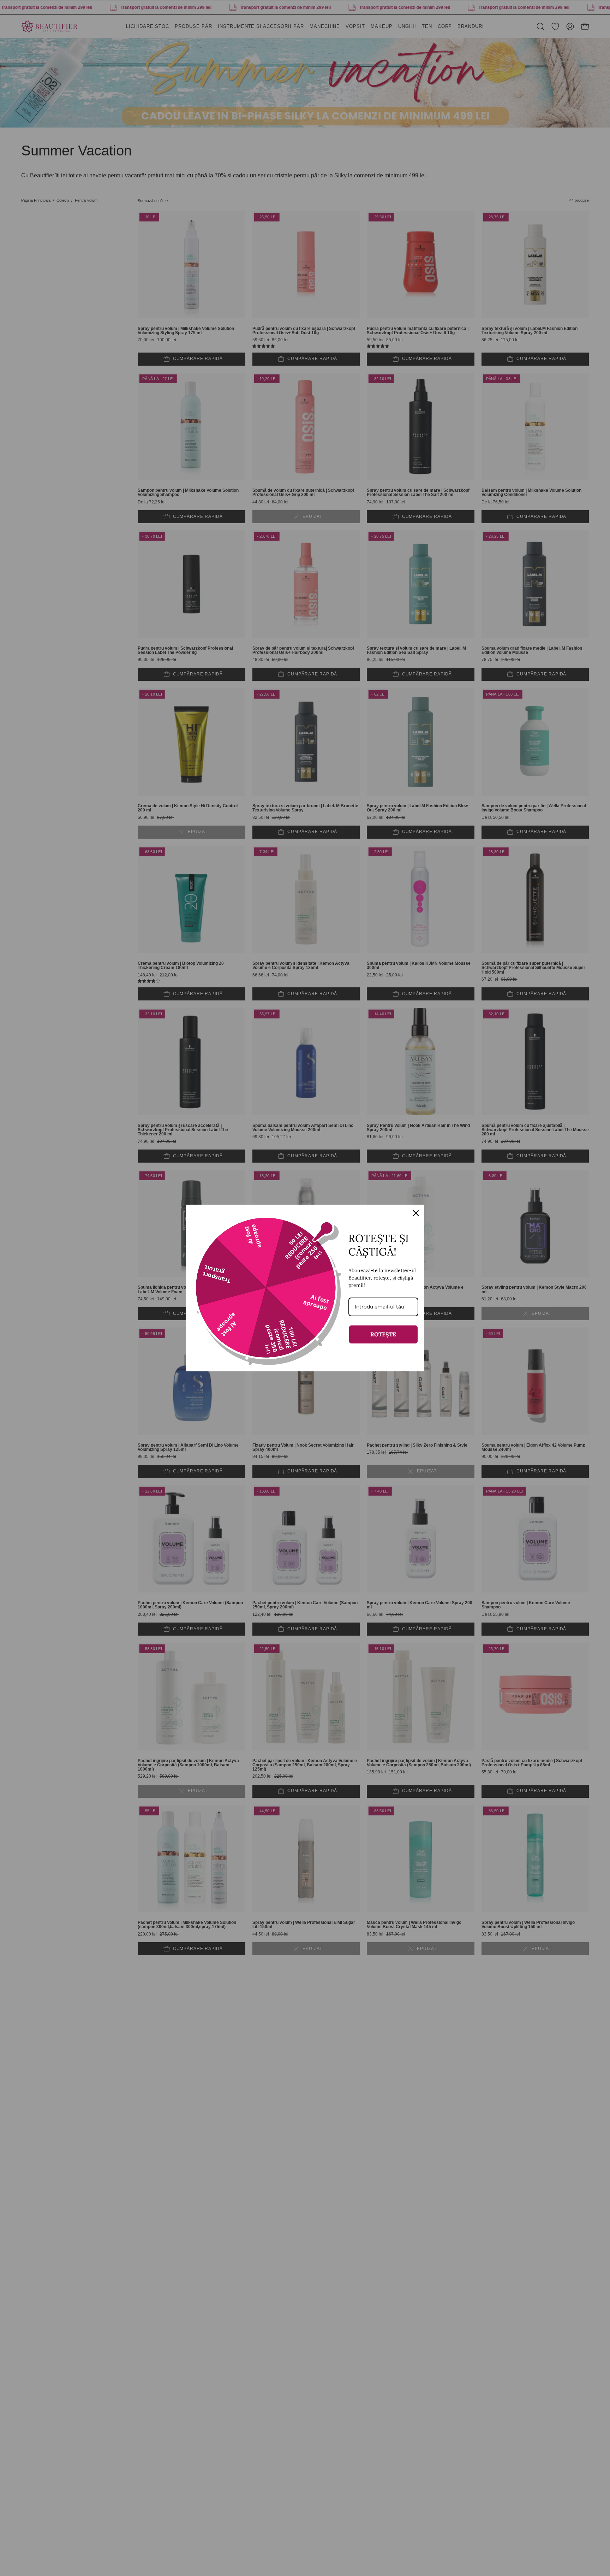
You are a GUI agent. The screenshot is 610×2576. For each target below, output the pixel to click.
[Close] (416, 1213)
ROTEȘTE (383, 1334)
